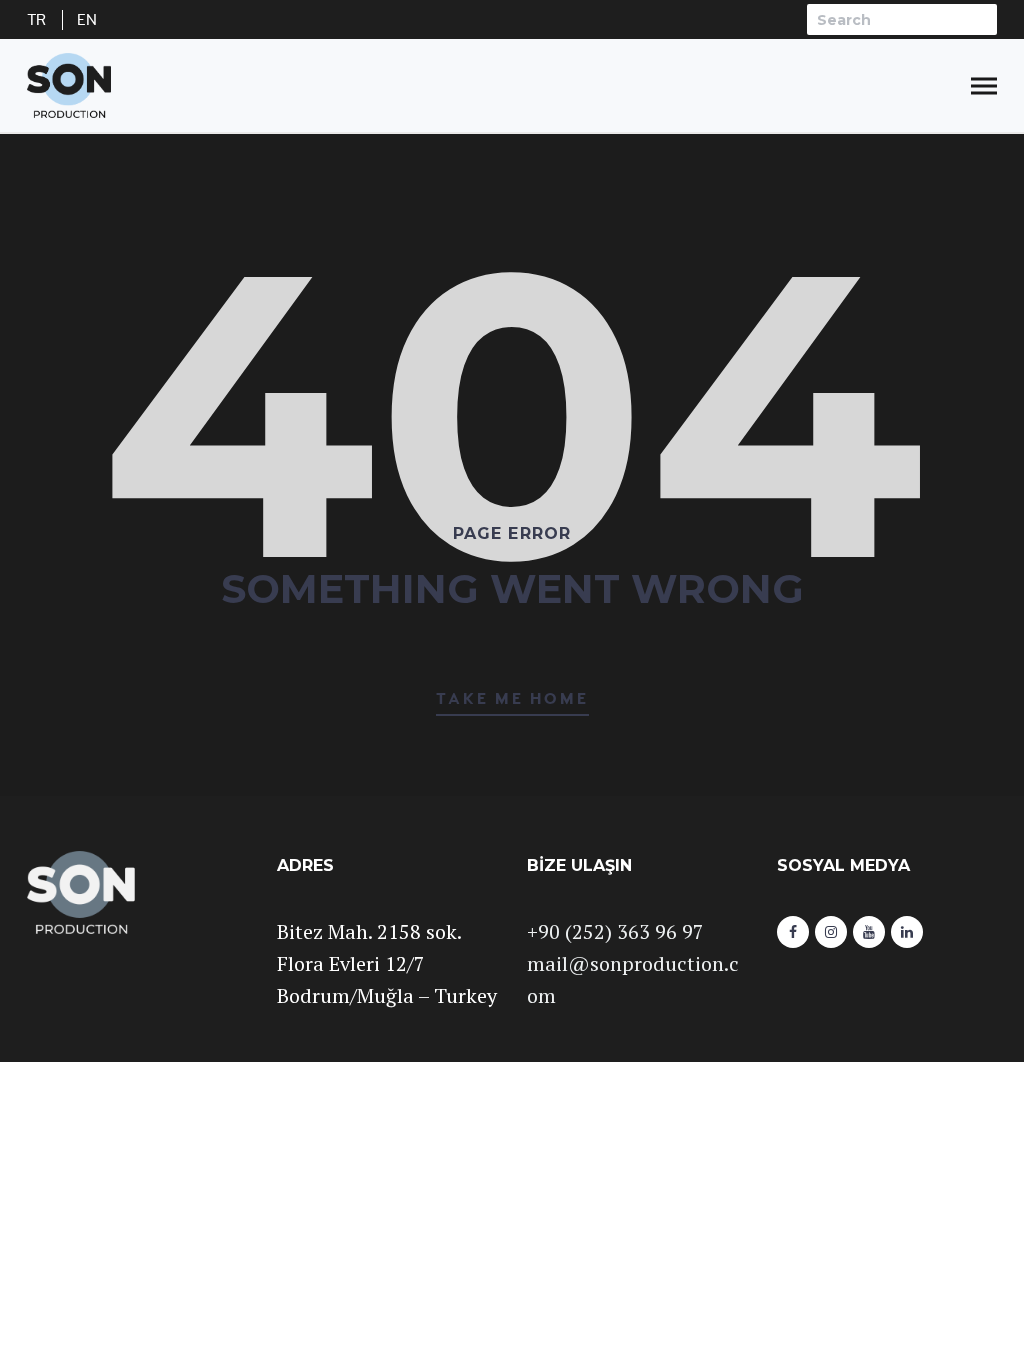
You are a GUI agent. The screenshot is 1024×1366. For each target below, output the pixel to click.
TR (37, 20)
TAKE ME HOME (512, 699)
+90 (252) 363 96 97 (615, 931)
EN (87, 20)
